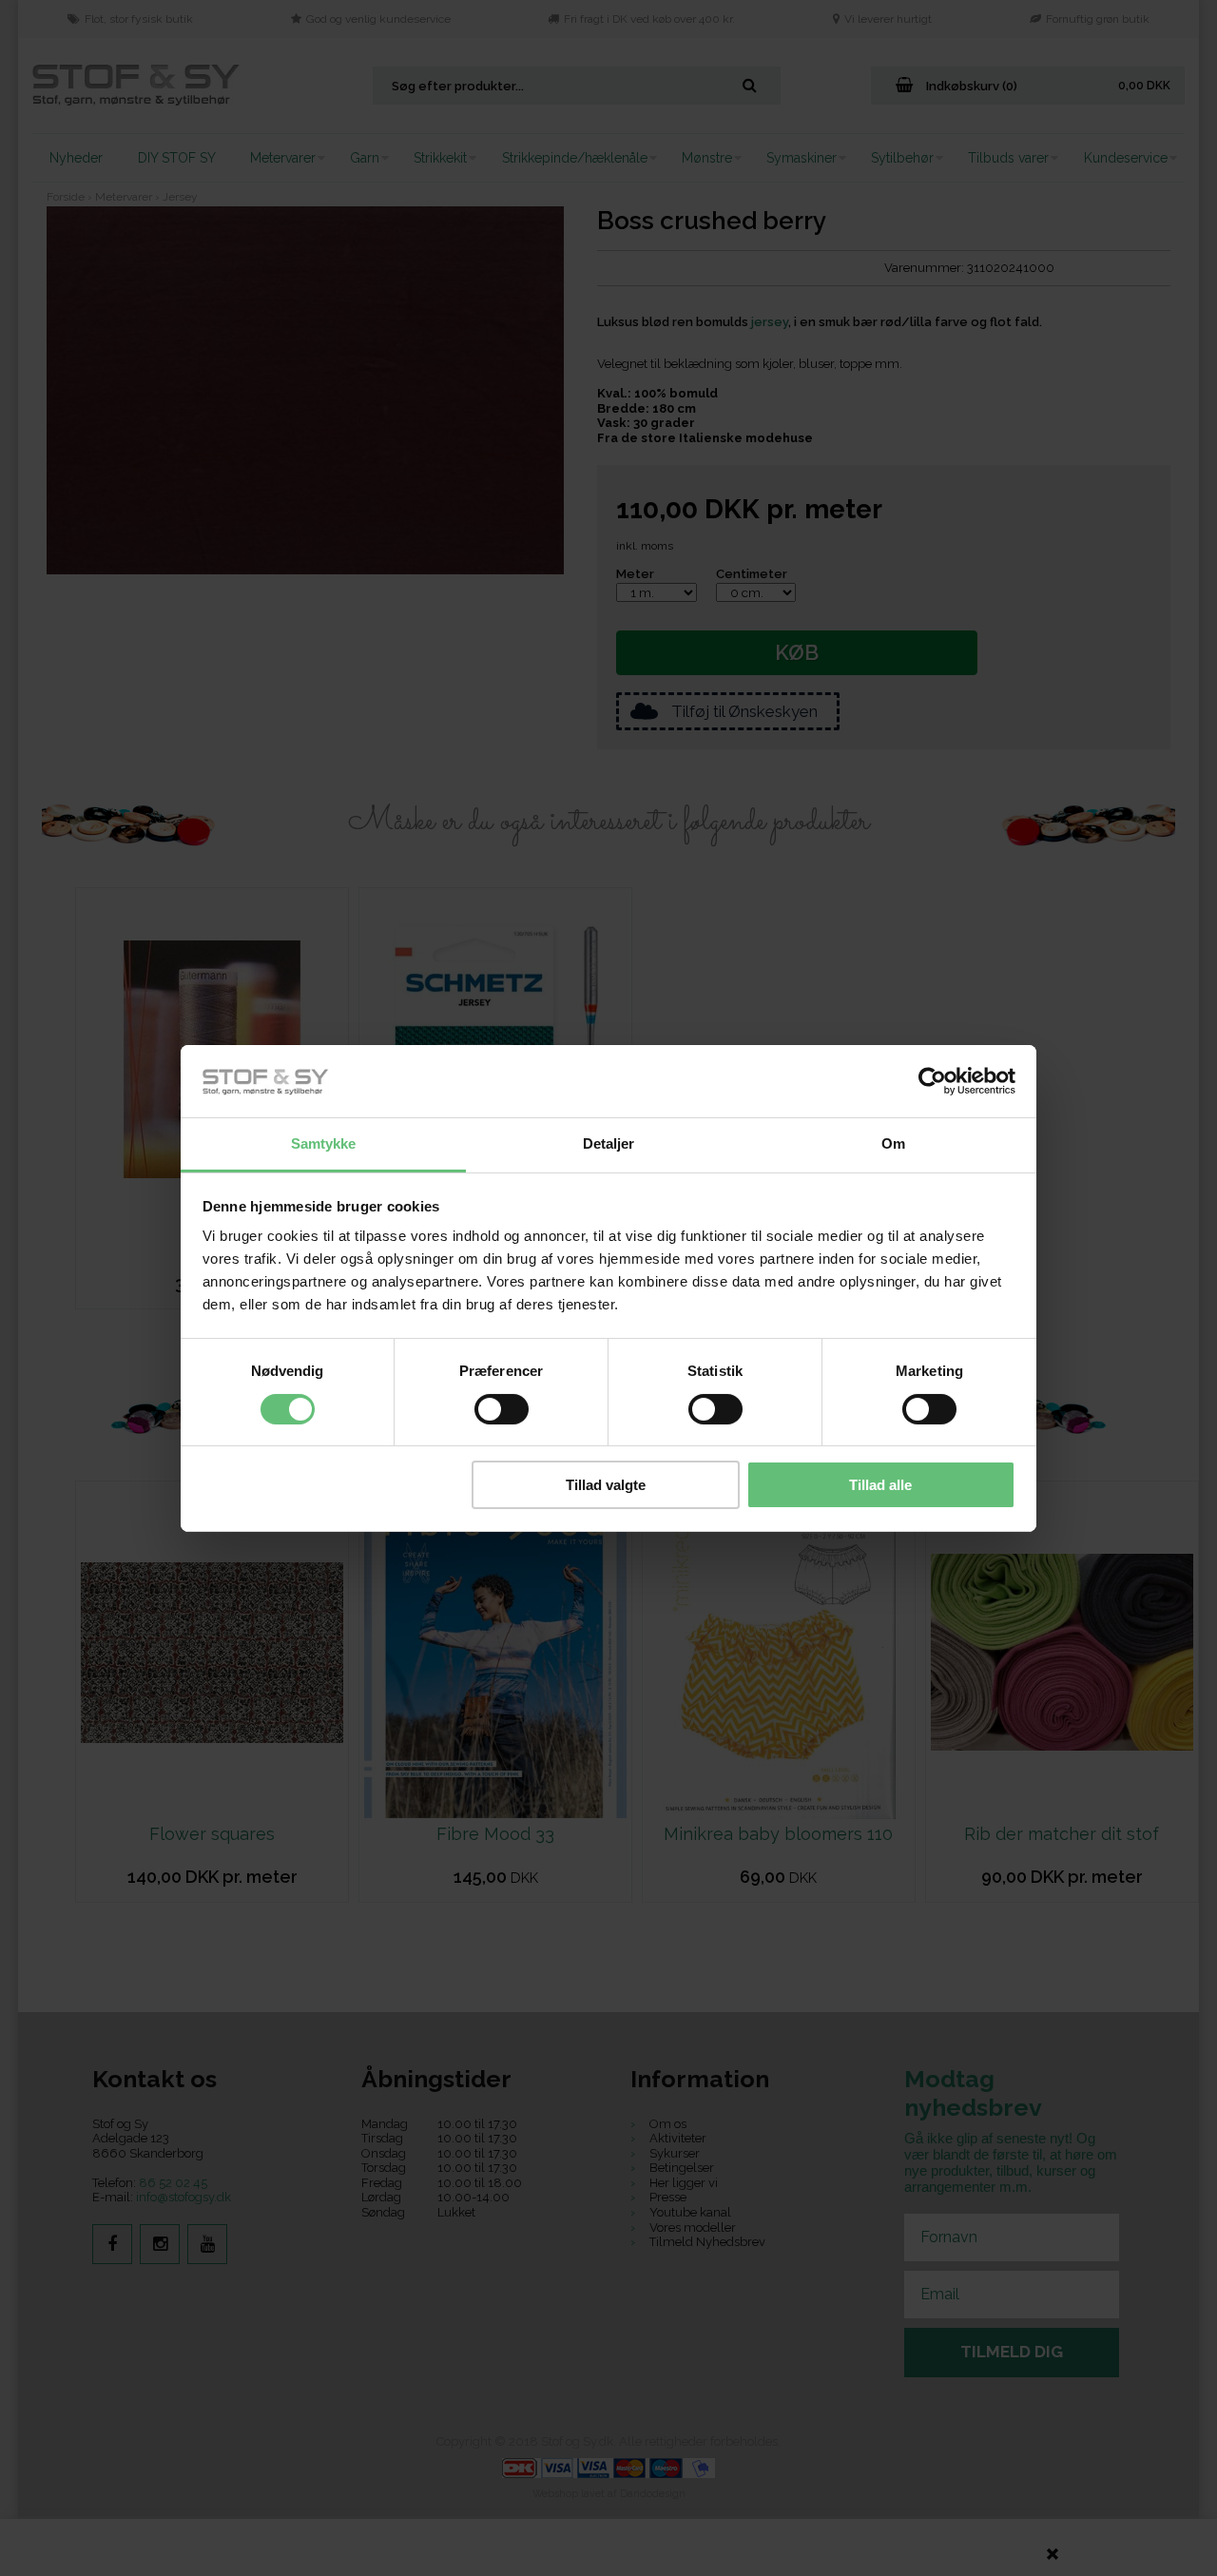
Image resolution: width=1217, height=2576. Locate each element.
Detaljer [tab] (609, 1143)
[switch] (502, 1409)
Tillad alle (880, 1485)
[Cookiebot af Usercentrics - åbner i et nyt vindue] (932, 1081)
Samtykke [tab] (324, 1143)
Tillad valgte (606, 1485)
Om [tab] (893, 1143)
